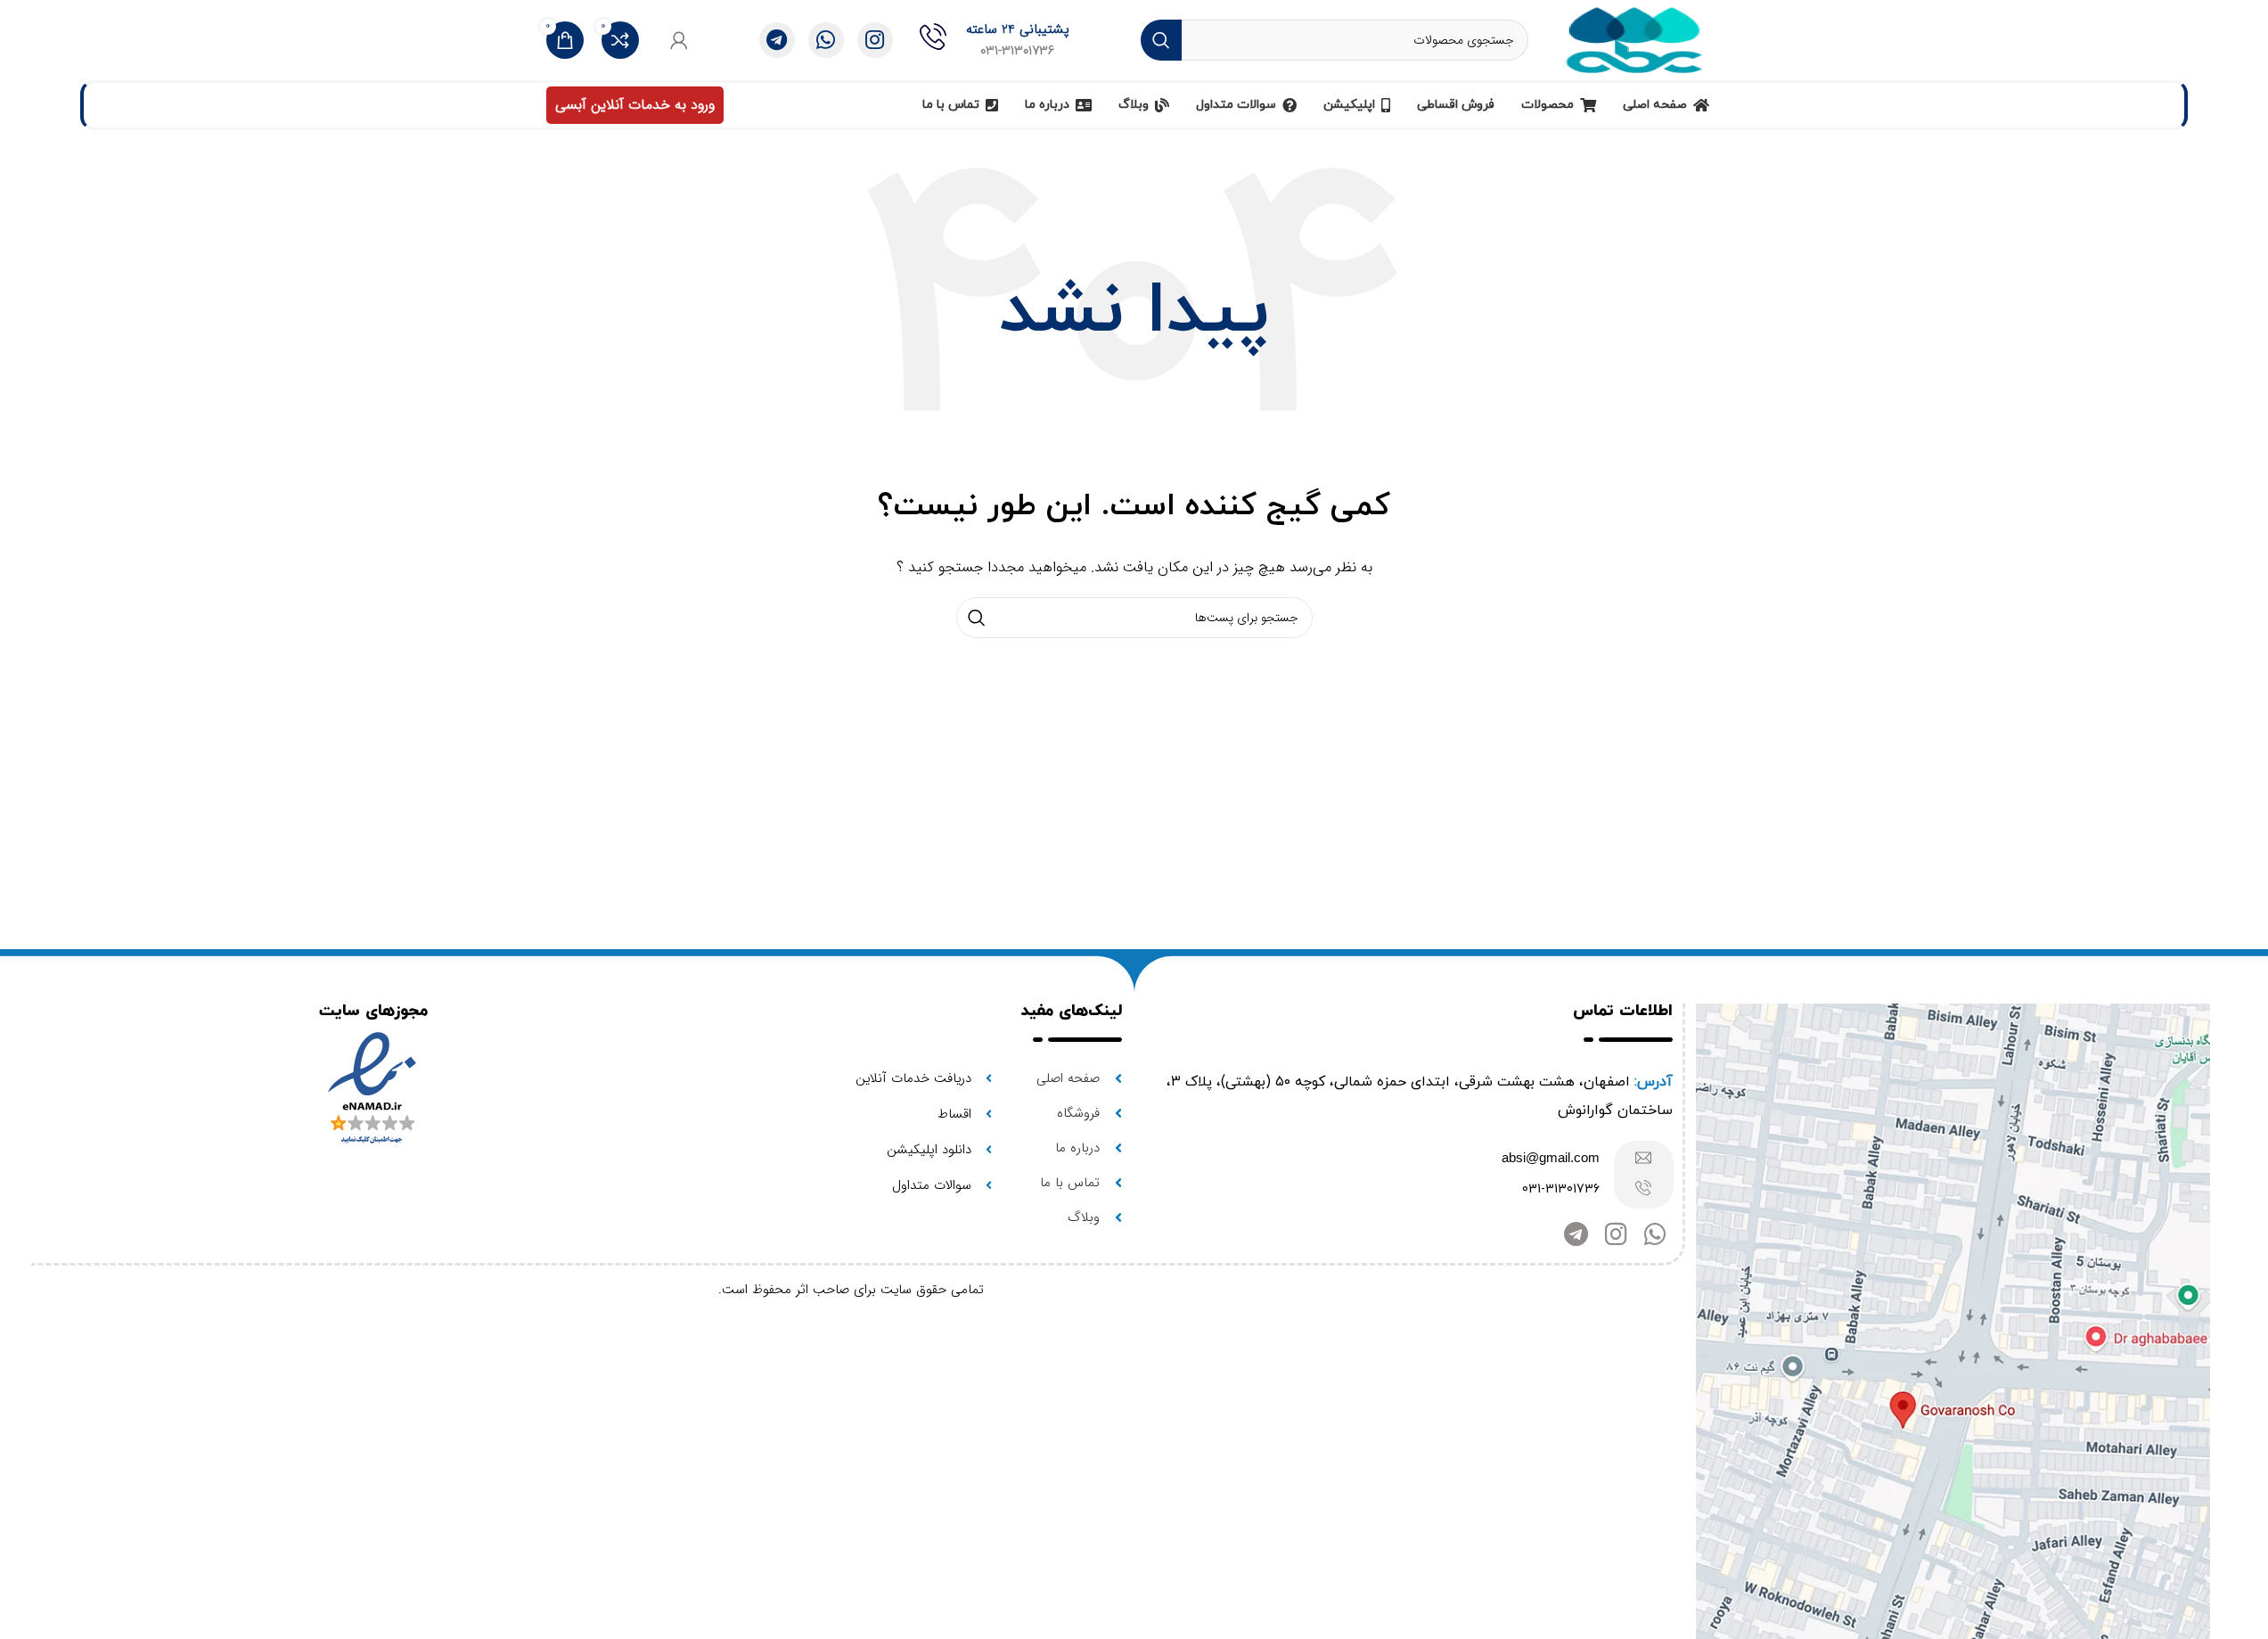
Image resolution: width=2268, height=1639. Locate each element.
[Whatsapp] (1655, 1235)
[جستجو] (1161, 40)
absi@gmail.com (1551, 1157)
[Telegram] (1576, 1235)
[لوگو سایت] (1634, 39)
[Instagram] (1616, 1235)
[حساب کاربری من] (679, 40)
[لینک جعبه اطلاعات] (995, 40)
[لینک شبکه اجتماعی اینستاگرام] (875, 40)
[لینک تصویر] (1953, 1337)
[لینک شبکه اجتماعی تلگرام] (777, 40)
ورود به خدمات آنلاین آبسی (635, 105)
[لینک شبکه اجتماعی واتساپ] (826, 40)
